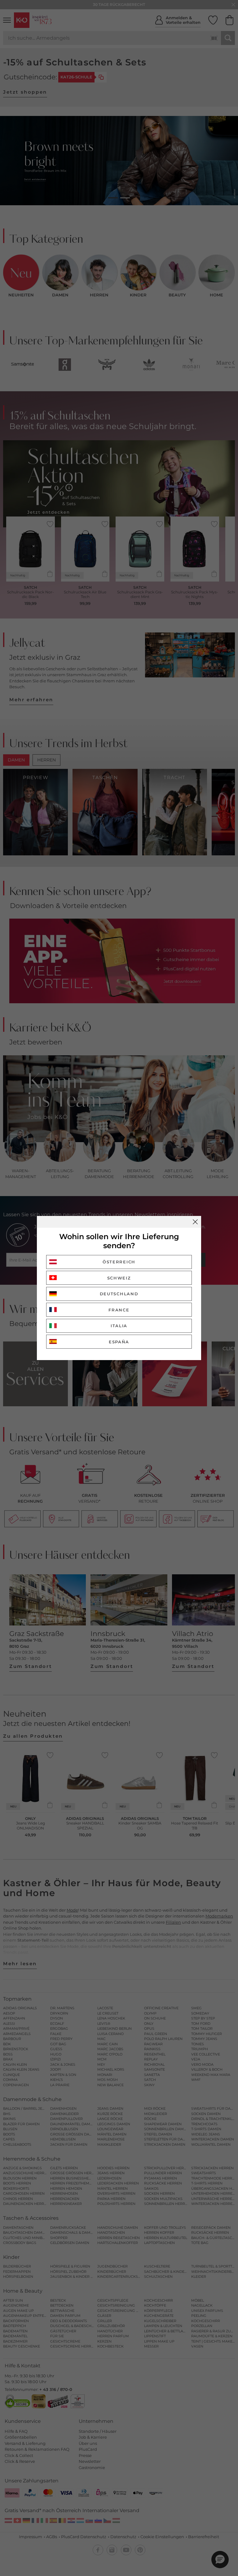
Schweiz (119, 1278)
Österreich (119, 1262)
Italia (119, 1326)
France (119, 1310)
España (119, 1342)
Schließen (195, 1222)
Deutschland (119, 1294)
